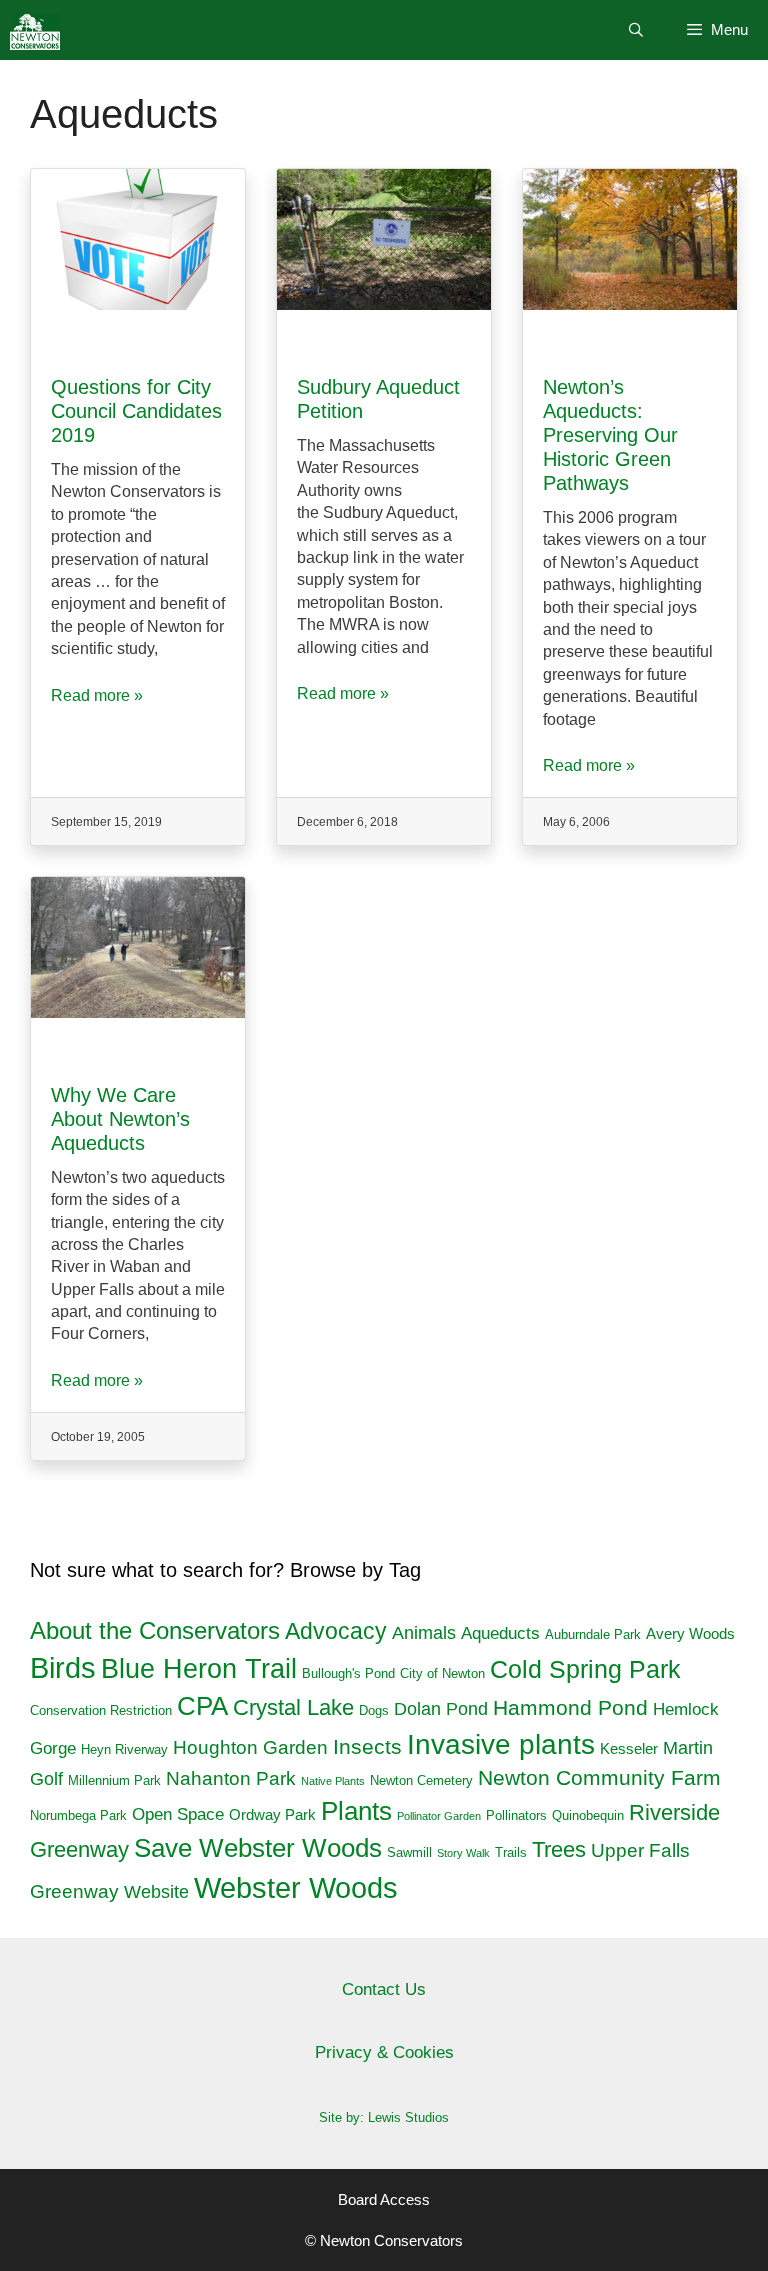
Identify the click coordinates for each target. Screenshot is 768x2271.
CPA (202, 1706)
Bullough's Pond (348, 1673)
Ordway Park (272, 1814)
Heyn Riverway (124, 1749)
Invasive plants (501, 1744)
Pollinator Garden (439, 1816)
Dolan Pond (441, 1709)
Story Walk (463, 1853)
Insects (367, 1746)
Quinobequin (588, 1815)
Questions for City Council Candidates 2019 (136, 411)
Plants (356, 1811)
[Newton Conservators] (35, 30)
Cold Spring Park (585, 1669)
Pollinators (516, 1815)
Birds (63, 1668)
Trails (511, 1852)
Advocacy (336, 1631)
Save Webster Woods (258, 1848)
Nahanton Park (231, 1778)
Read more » (97, 695)
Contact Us (384, 1989)
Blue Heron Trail (199, 1669)
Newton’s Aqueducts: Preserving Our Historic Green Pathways (610, 435)
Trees (559, 1849)
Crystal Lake (293, 1707)
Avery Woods (690, 1633)
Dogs (374, 1710)
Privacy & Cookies (384, 2052)
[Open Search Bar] (636, 30)
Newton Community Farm (599, 1778)
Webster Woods (296, 1887)
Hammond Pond (570, 1707)
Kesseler (629, 1748)
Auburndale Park (593, 1634)
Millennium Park (114, 1780)
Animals (424, 1633)
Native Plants (333, 1781)
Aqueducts (500, 1633)
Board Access (384, 2199)
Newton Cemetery (421, 1780)
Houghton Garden (250, 1747)
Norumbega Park (78, 1815)
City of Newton (442, 1673)
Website (156, 1892)
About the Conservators (155, 1631)
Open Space (178, 1814)
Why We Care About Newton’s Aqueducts (120, 1119)
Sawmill (409, 1852)
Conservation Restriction (101, 1710)
